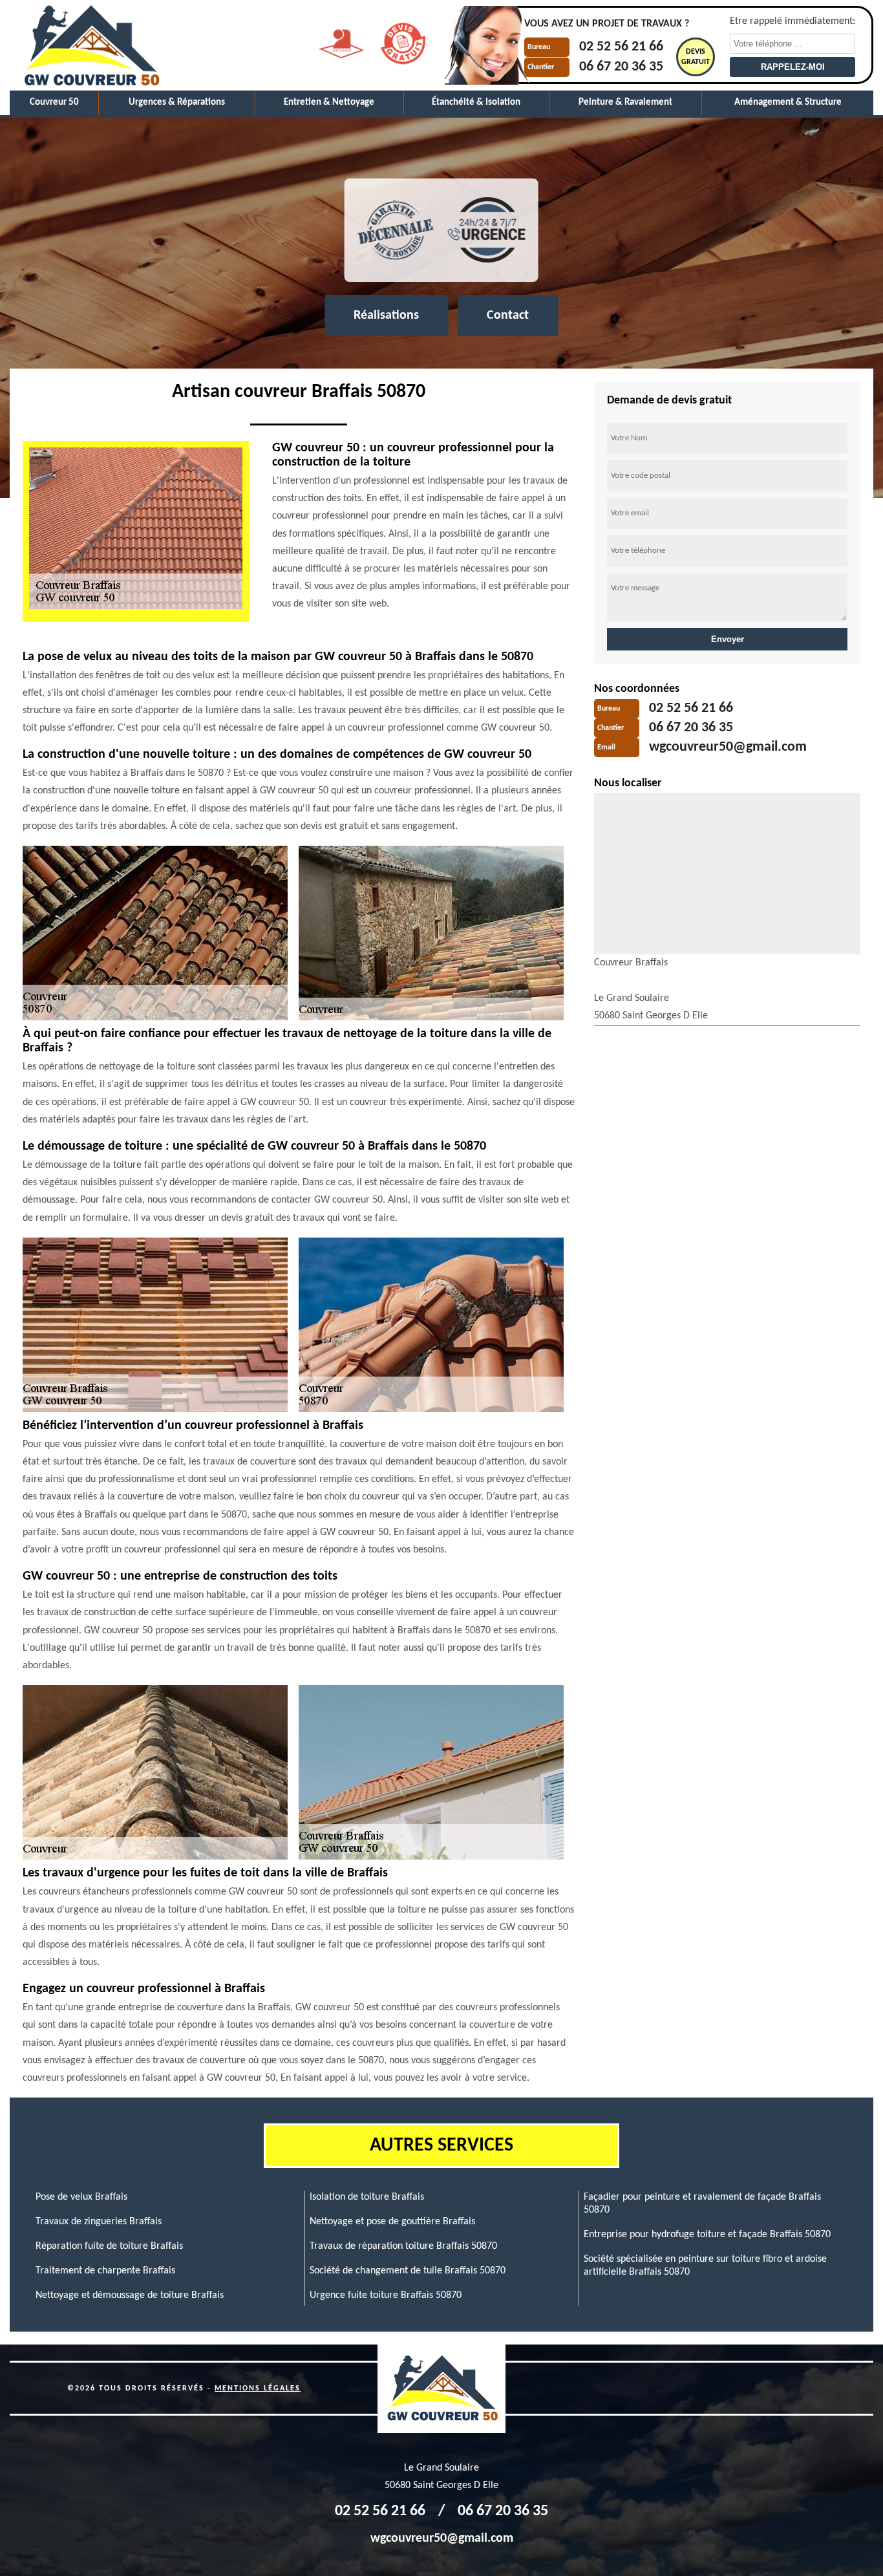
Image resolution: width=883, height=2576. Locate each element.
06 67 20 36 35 (621, 67)
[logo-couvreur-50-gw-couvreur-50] (90, 45)
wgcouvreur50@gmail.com (728, 748)
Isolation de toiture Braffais (367, 2197)
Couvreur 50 (54, 102)
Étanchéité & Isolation (476, 102)
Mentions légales (258, 2388)
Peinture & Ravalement (625, 102)
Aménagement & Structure (788, 102)
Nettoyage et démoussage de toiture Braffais (130, 2295)
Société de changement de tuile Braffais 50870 (408, 2271)
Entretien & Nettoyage (329, 102)
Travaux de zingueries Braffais (99, 2222)
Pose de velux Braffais (81, 2197)
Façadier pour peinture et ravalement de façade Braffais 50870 (702, 2204)
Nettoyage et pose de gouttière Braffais (392, 2222)
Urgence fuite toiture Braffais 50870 (386, 2295)
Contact (508, 316)
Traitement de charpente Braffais (105, 2271)
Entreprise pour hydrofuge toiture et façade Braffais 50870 (707, 2235)
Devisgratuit (696, 57)
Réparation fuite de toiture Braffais (109, 2246)
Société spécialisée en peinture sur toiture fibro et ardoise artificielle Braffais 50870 (705, 2266)
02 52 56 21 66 (621, 48)
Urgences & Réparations (177, 102)
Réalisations (386, 316)
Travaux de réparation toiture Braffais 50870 (403, 2246)
